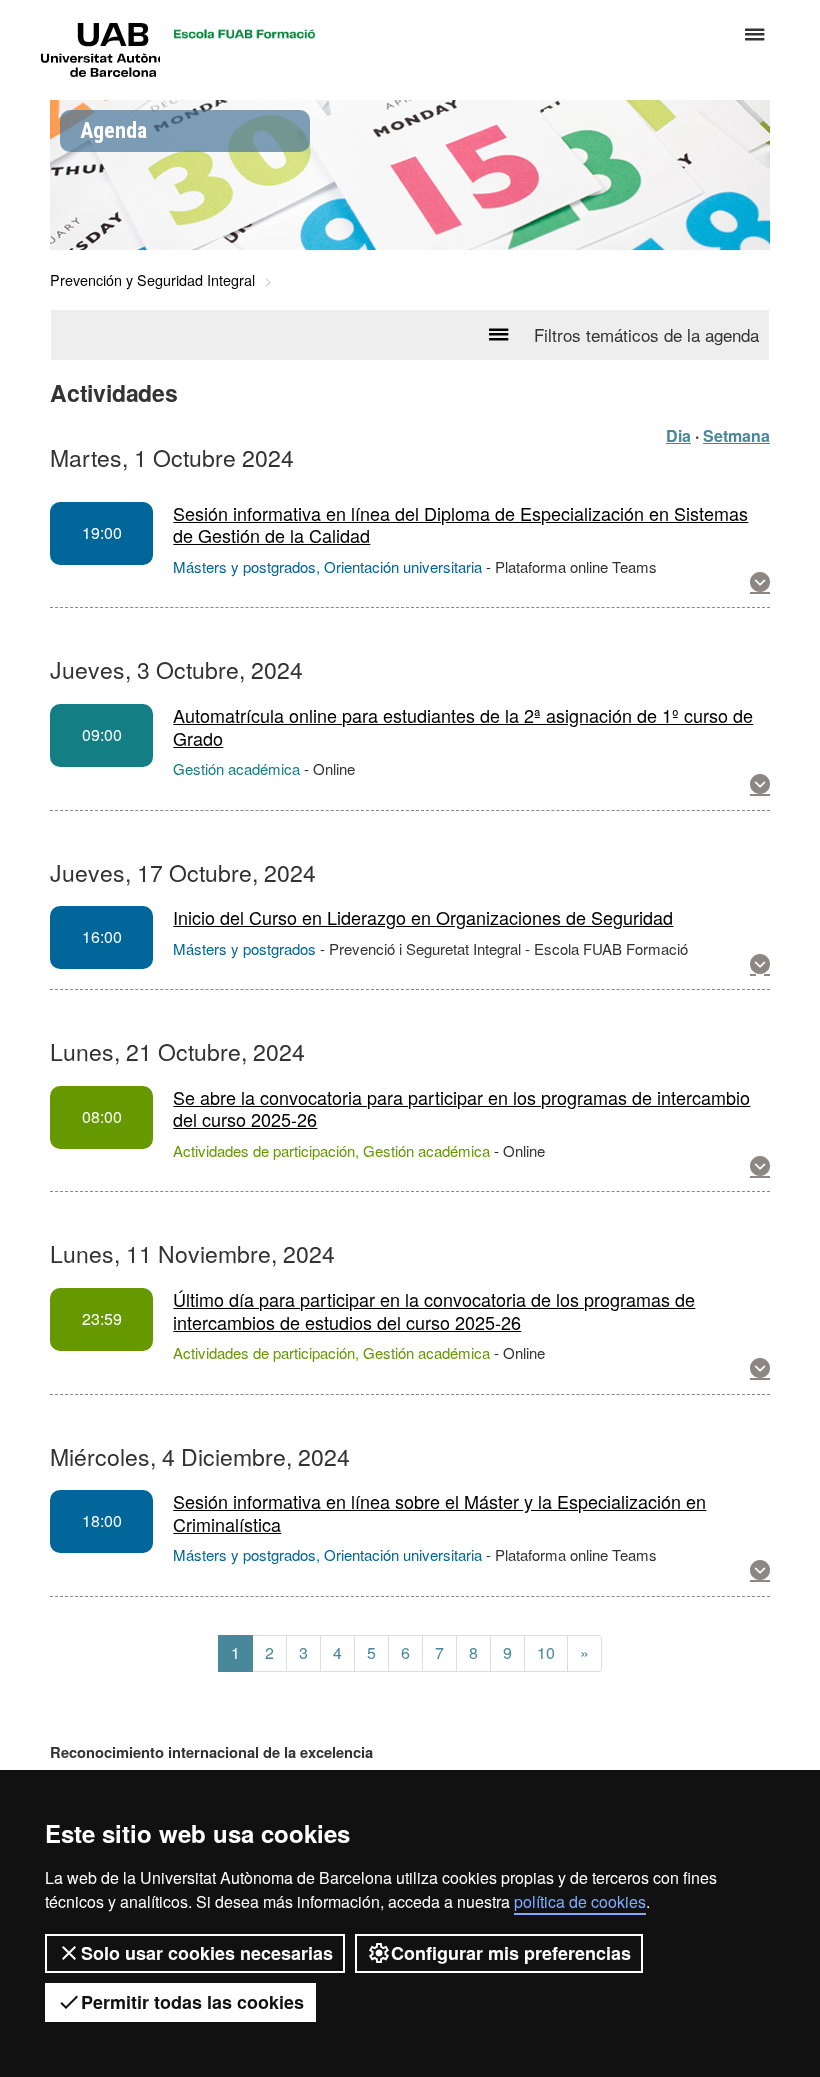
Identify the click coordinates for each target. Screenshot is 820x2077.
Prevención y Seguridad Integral (152, 279)
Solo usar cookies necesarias (207, 1953)
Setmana (736, 435)
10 (546, 1652)
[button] (760, 582)
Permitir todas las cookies (192, 2002)
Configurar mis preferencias (511, 1953)
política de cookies (580, 1901)
